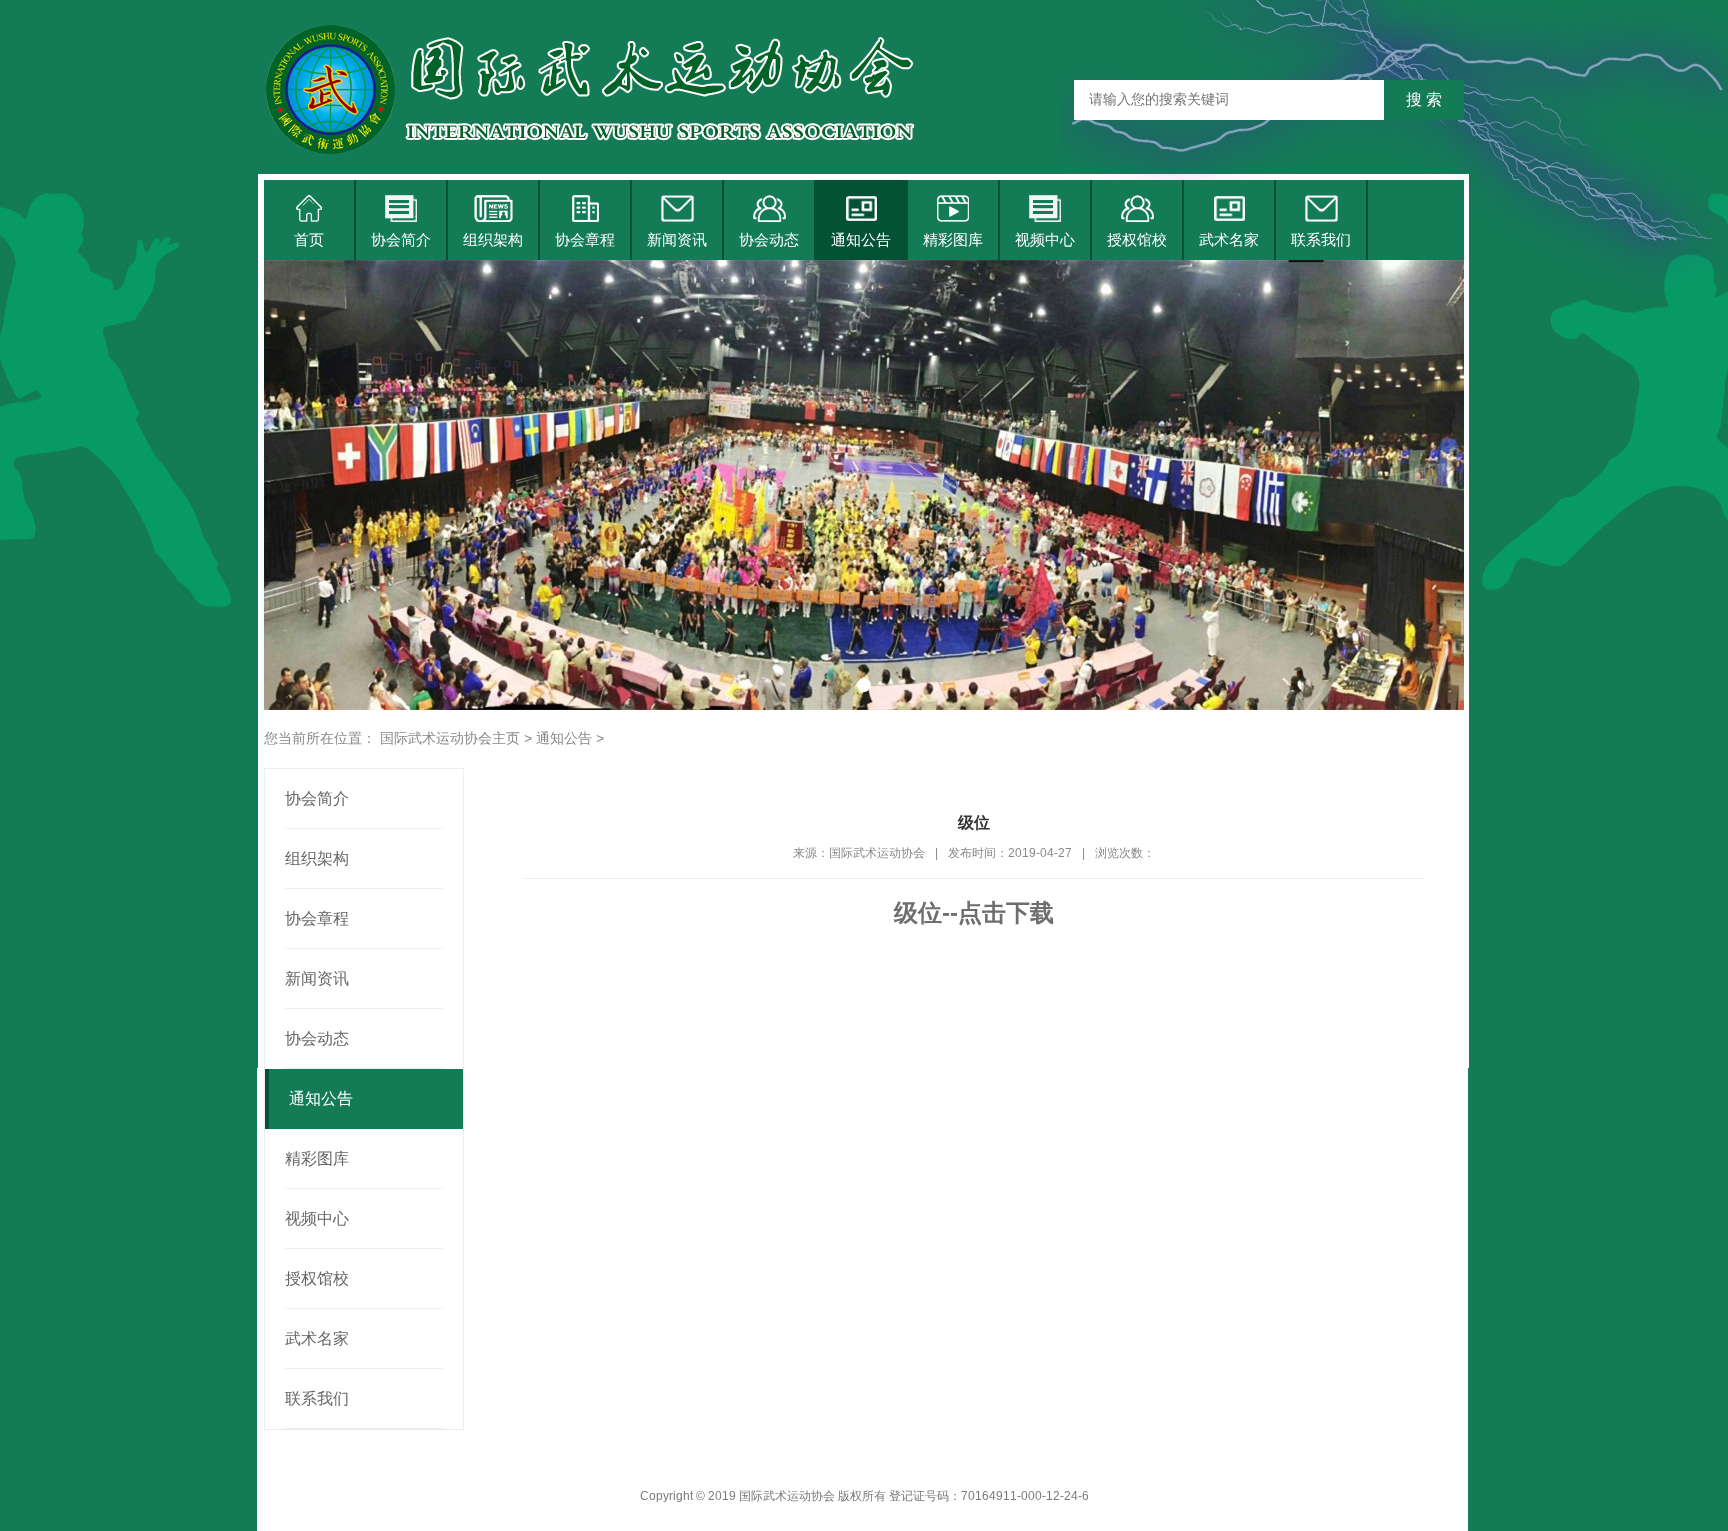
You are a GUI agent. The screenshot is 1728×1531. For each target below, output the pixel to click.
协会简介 (401, 239)
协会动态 (769, 239)
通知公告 (861, 239)
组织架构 (493, 239)
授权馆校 (1137, 239)
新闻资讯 (677, 239)
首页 (309, 239)
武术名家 (1229, 239)
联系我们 (1321, 239)
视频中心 (1045, 239)
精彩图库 (953, 239)
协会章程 (585, 239)
